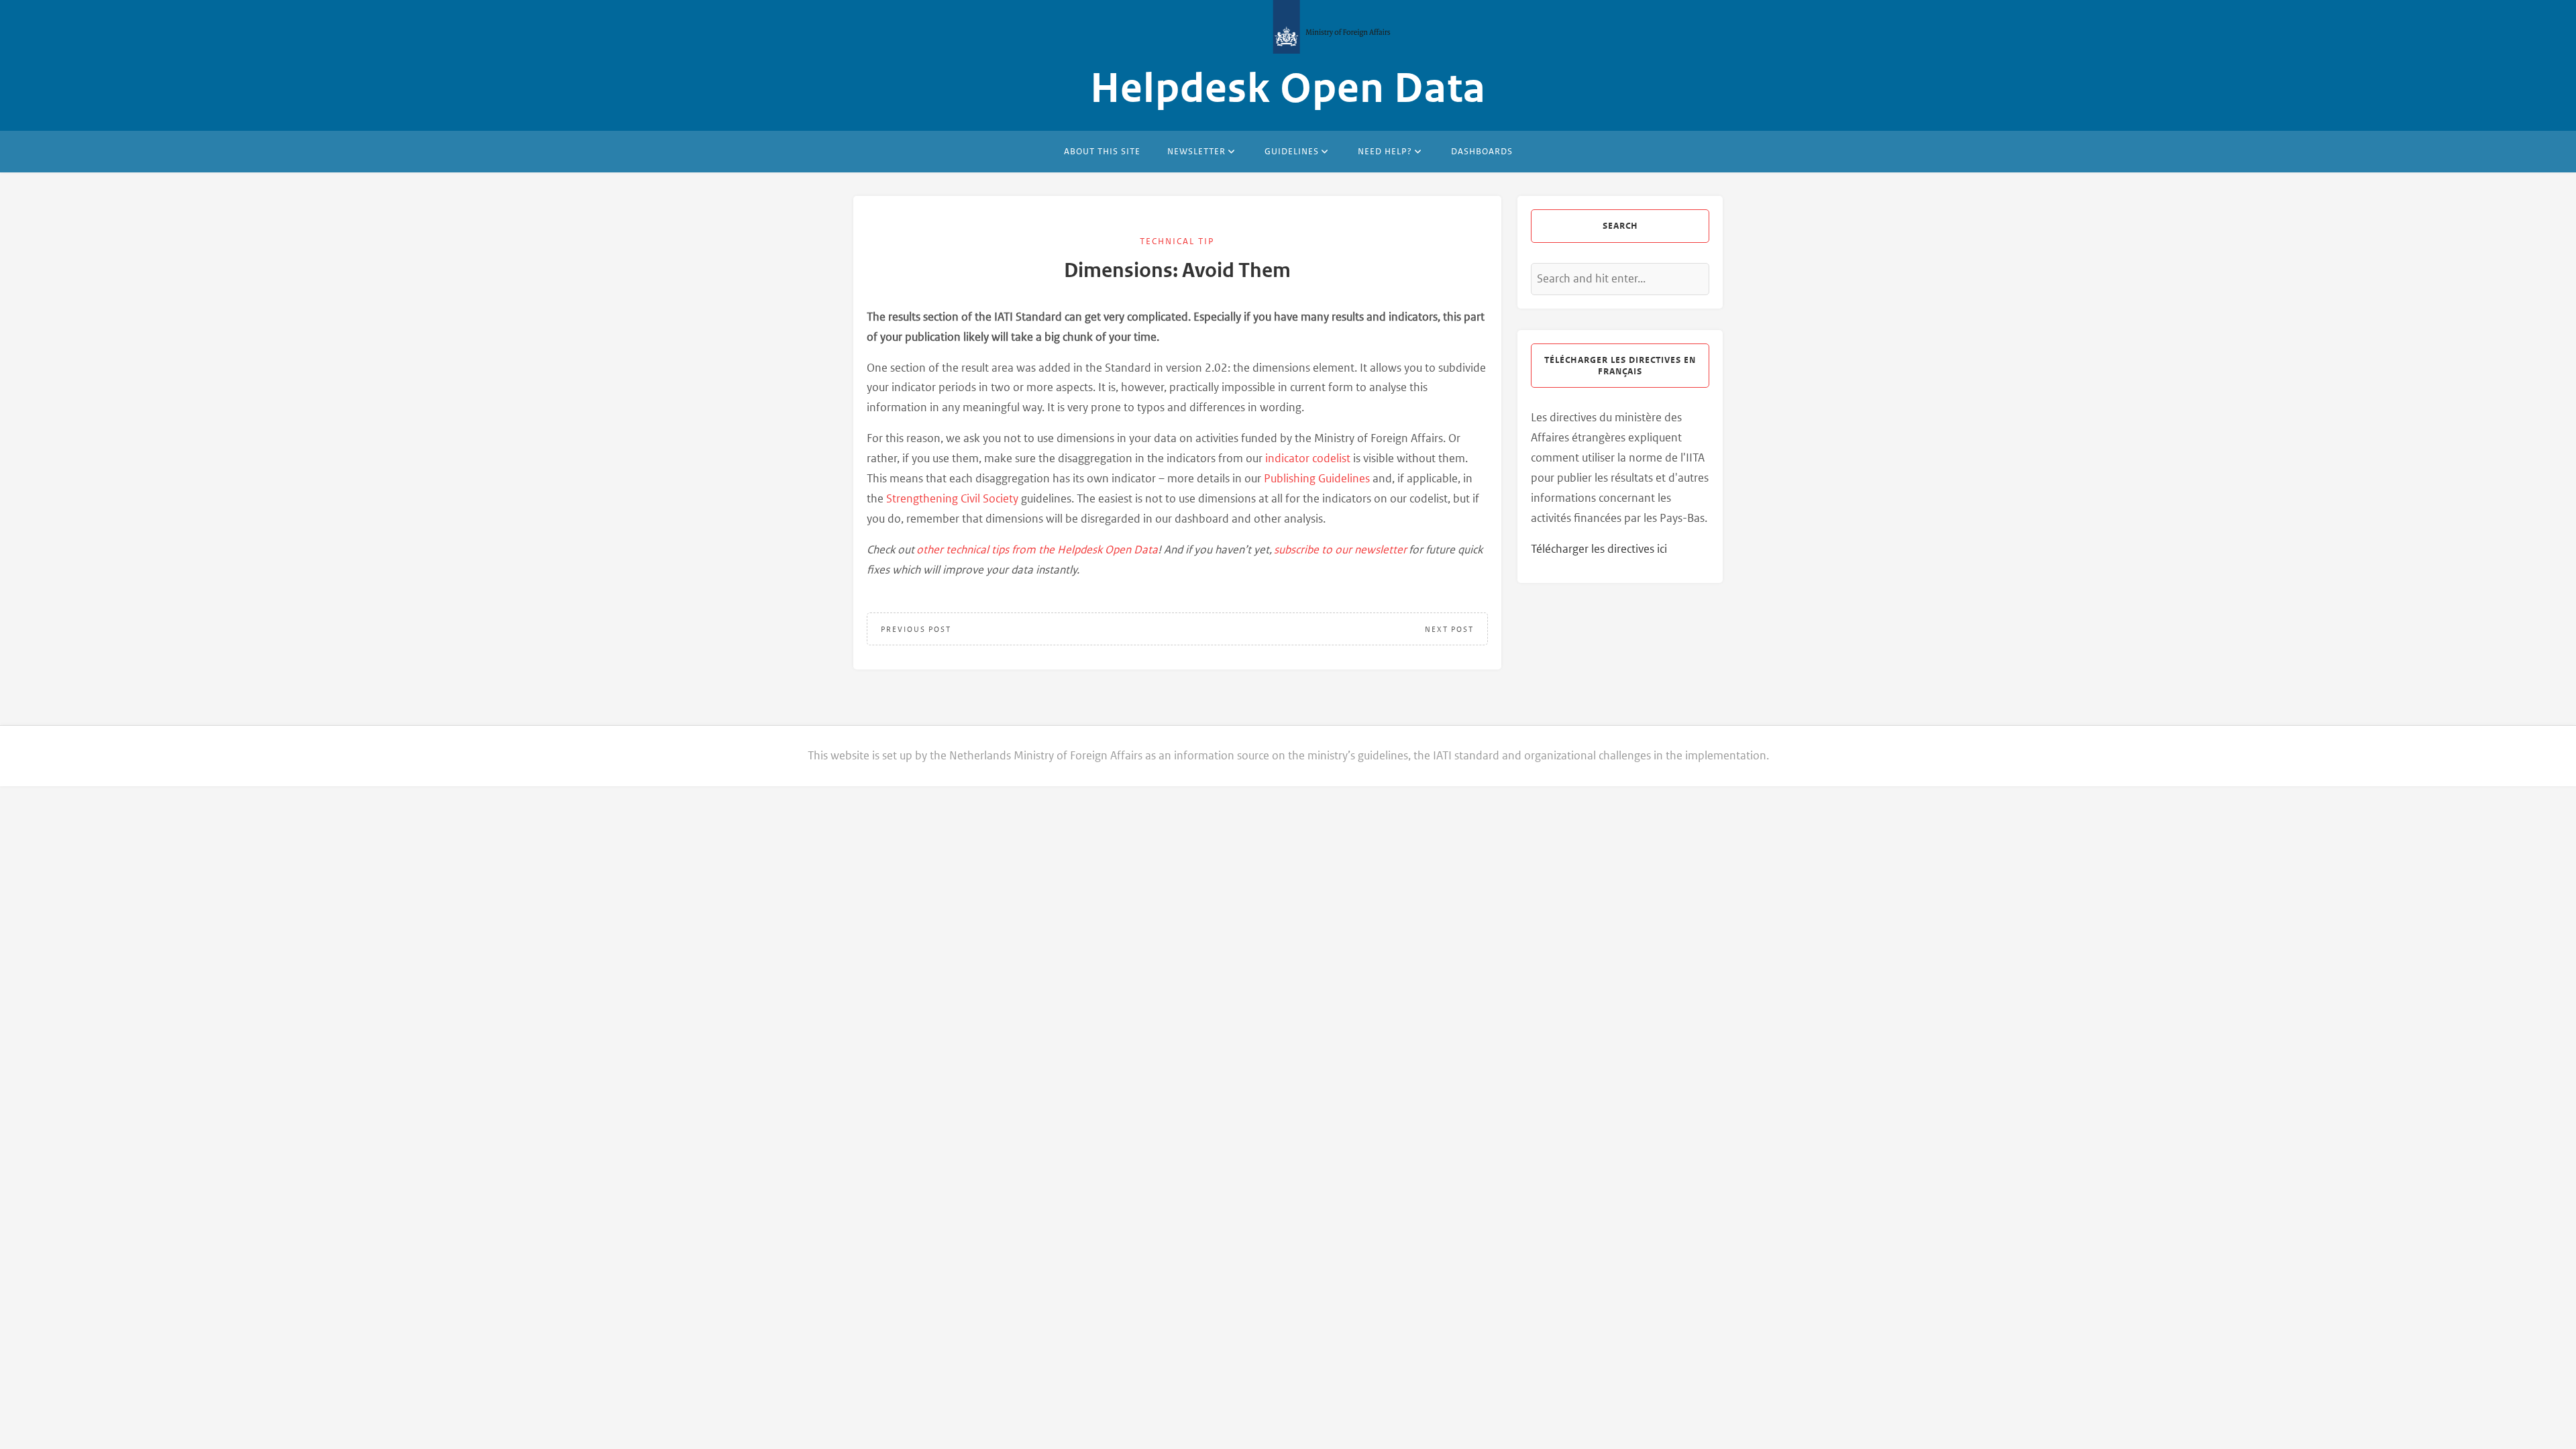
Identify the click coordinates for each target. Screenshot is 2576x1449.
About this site (1102, 151)
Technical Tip (1177, 241)
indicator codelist (1308, 458)
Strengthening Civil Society (952, 498)
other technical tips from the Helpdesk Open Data (1037, 549)
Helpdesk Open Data (1288, 89)
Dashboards (1482, 151)
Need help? (1385, 151)
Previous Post (916, 629)
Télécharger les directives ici (1599, 549)
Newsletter (1196, 151)
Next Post (1449, 629)
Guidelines (1292, 151)
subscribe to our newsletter (1340, 549)
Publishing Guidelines (1317, 478)
